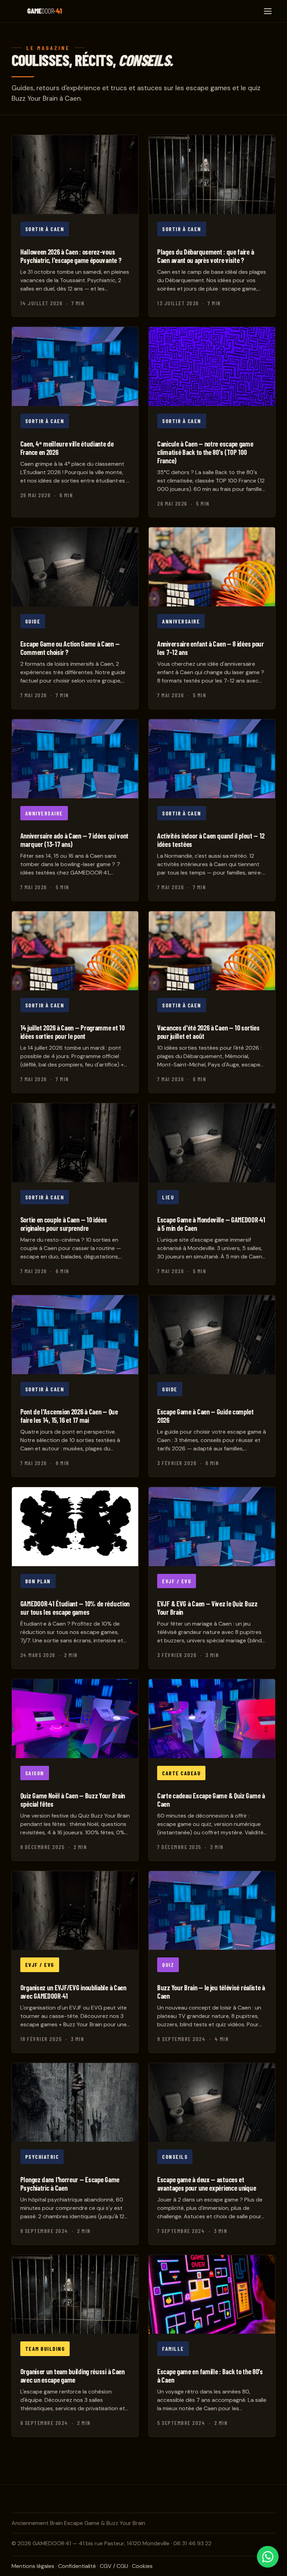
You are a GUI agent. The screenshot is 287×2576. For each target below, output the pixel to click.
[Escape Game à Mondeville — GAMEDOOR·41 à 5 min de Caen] (212, 1194)
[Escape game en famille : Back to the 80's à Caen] (212, 2346)
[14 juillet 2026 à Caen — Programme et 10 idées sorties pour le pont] (75, 1002)
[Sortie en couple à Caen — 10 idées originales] (75, 1194)
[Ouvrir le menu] (268, 11)
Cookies (142, 2566)
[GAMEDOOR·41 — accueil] (45, 11)
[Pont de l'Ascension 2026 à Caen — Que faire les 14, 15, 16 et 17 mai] (75, 1386)
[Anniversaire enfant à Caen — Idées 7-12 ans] (212, 618)
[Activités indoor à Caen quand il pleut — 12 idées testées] (212, 810)
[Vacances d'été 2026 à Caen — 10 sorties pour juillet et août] (212, 1002)
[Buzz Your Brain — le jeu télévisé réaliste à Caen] (212, 1962)
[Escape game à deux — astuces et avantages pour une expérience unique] (212, 2154)
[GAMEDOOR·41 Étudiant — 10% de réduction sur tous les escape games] (75, 1578)
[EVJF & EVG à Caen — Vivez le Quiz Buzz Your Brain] (212, 1578)
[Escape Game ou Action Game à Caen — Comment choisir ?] (75, 618)
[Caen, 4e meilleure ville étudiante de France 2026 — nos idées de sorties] (75, 422)
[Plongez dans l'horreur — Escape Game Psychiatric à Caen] (75, 2154)
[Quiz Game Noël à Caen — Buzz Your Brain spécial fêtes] (75, 1770)
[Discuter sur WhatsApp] (268, 2557)
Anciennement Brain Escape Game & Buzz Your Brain (78, 2523)
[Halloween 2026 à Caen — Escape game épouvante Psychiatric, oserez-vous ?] (75, 226)
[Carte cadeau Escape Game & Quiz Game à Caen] (212, 1770)
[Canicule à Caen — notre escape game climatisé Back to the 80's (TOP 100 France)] (212, 422)
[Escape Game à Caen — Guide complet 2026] (212, 1386)
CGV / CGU (114, 2566)
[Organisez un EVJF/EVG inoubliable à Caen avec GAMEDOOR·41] (75, 1962)
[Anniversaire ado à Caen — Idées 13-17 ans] (75, 810)
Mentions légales (33, 2566)
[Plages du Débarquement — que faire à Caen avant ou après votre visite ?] (212, 226)
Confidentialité (77, 2566)
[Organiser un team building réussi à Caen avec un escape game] (75, 2346)
